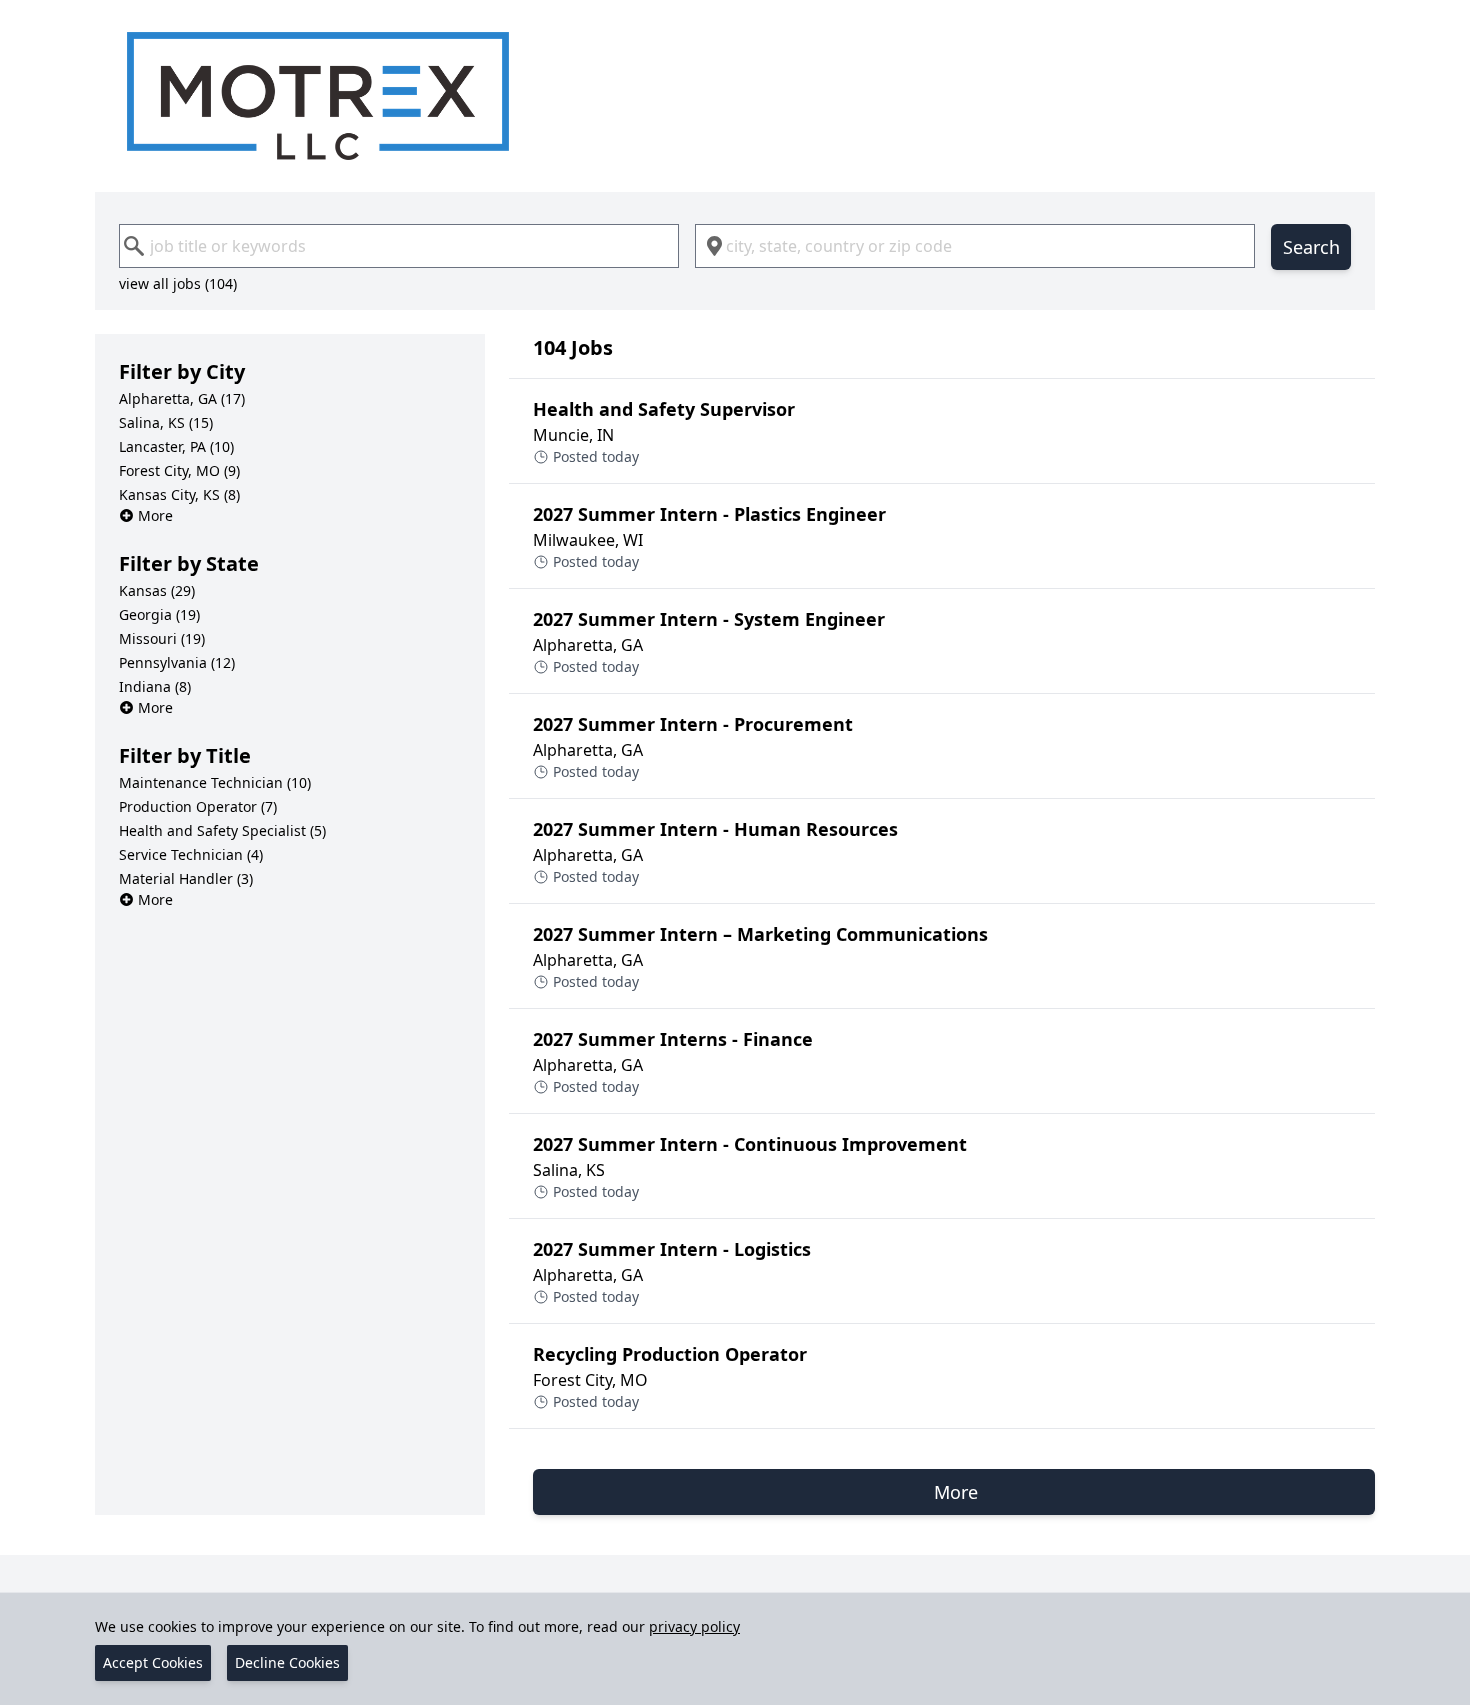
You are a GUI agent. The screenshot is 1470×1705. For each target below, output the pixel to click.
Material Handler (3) (186, 878)
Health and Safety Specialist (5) (222, 830)
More (155, 515)
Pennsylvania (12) (177, 662)
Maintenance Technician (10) (215, 782)
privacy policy (694, 1626)
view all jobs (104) (178, 283)
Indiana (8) (155, 686)
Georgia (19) (159, 614)
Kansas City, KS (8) (179, 494)
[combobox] (399, 246)
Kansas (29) (157, 590)
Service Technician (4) (191, 854)
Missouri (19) (162, 638)
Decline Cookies (287, 1662)
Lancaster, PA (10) (176, 446)
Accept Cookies (153, 1662)
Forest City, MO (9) (179, 470)
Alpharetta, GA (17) (182, 398)
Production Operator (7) (198, 806)
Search (1311, 247)
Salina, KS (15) (166, 422)
